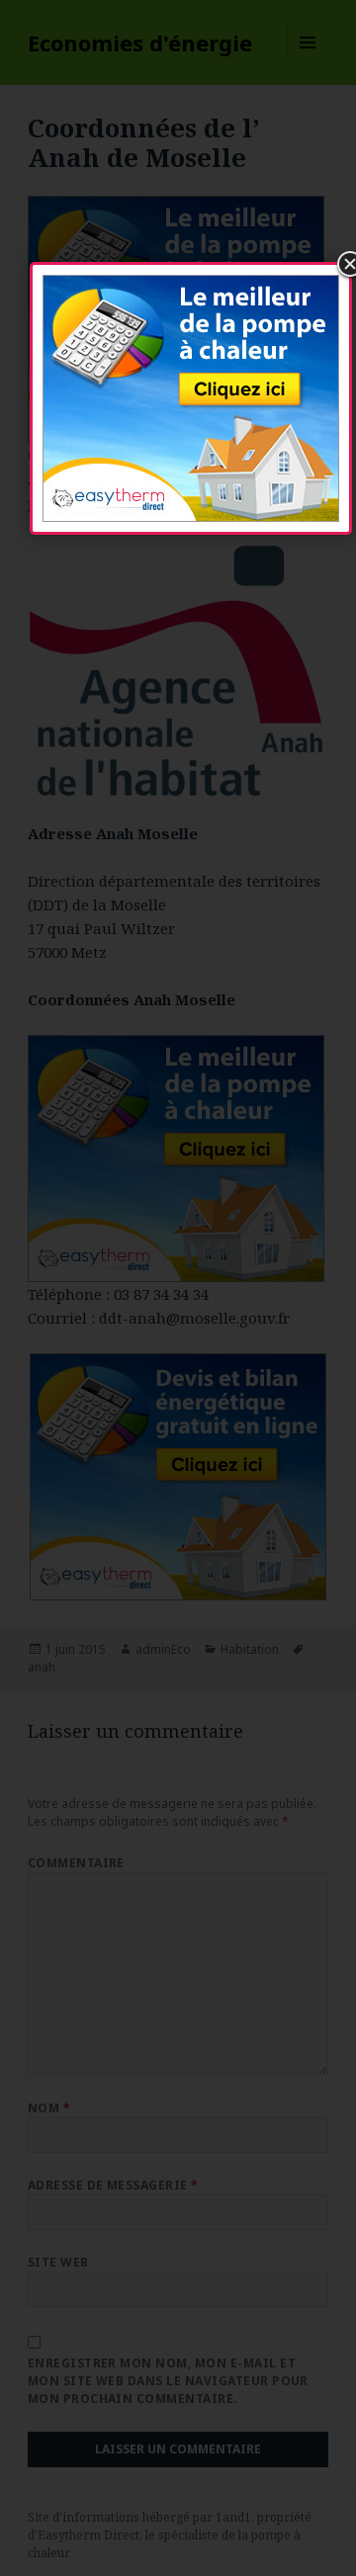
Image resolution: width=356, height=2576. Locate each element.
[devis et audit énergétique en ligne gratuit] (191, 395)
